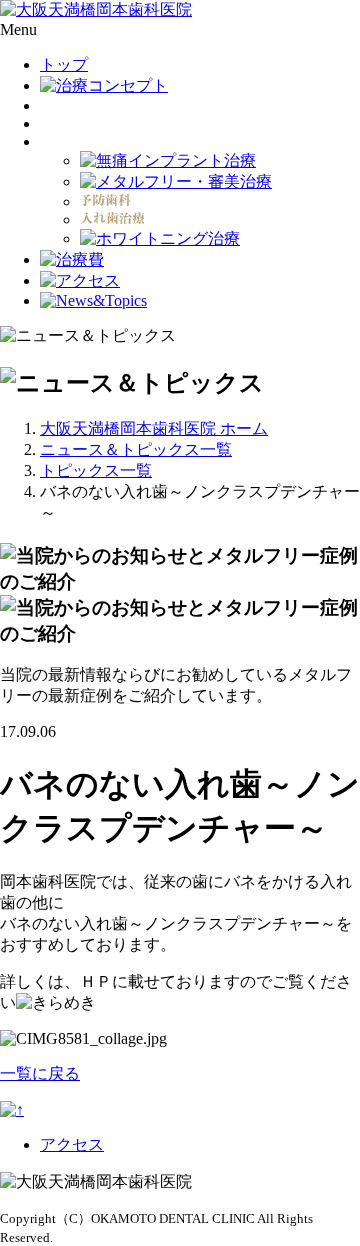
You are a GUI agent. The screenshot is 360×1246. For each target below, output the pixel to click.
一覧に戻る (40, 1073)
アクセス (72, 1144)
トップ (64, 64)
